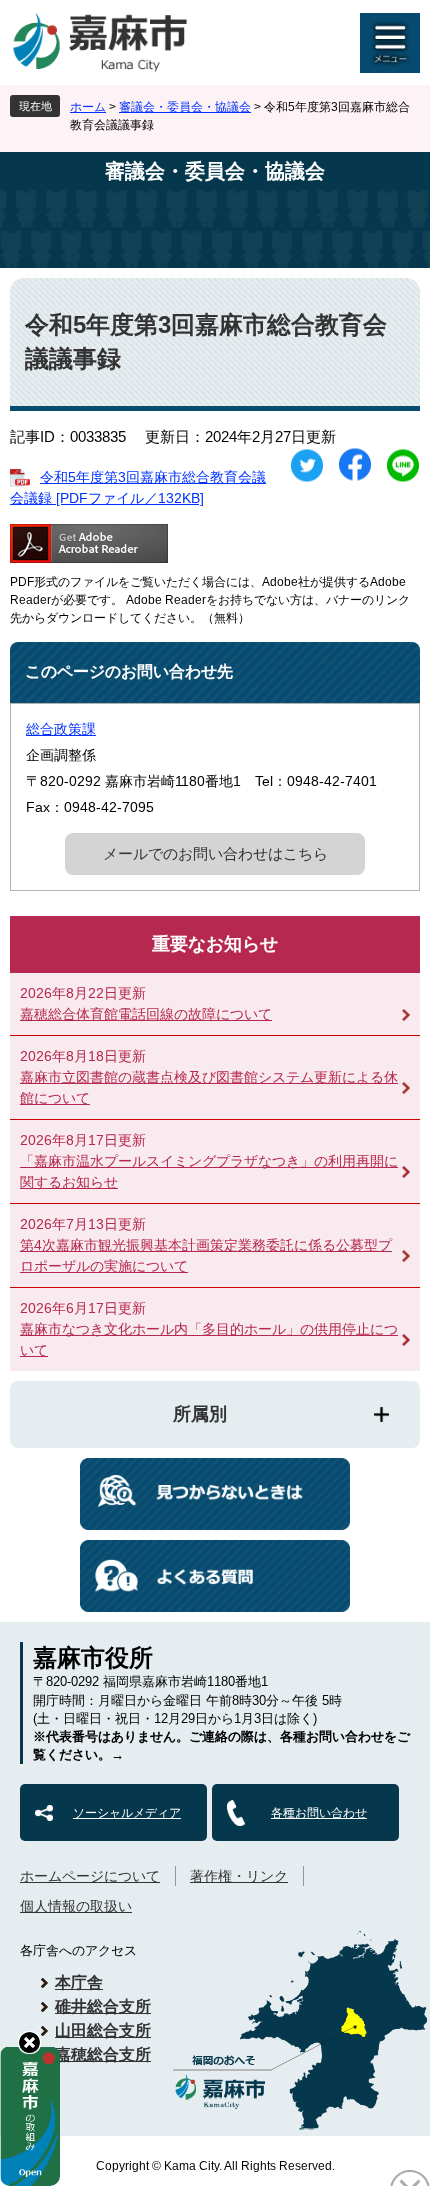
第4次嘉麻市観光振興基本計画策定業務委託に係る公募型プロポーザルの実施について (206, 1255)
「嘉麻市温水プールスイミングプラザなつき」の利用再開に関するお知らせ (209, 1171)
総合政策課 (61, 729)
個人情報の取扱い (76, 1906)
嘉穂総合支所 (103, 2054)
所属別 (200, 1414)
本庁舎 (79, 1982)
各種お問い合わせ (319, 1813)
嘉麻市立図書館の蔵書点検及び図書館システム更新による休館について (209, 1087)
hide (29, 2042)
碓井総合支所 (103, 2006)
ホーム (88, 107)
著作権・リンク (239, 1876)
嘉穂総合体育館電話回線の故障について (146, 1014)
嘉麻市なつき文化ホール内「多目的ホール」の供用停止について (209, 1339)
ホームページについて (90, 1876)
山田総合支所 (103, 2030)
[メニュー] (390, 43)
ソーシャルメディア (127, 1813)
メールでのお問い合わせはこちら (215, 853)
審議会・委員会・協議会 (185, 107)
